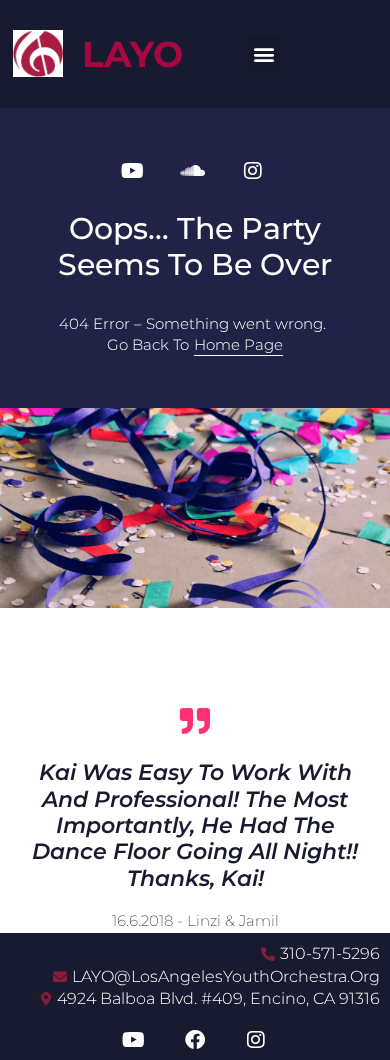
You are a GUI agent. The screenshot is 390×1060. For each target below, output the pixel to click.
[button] (264, 53)
